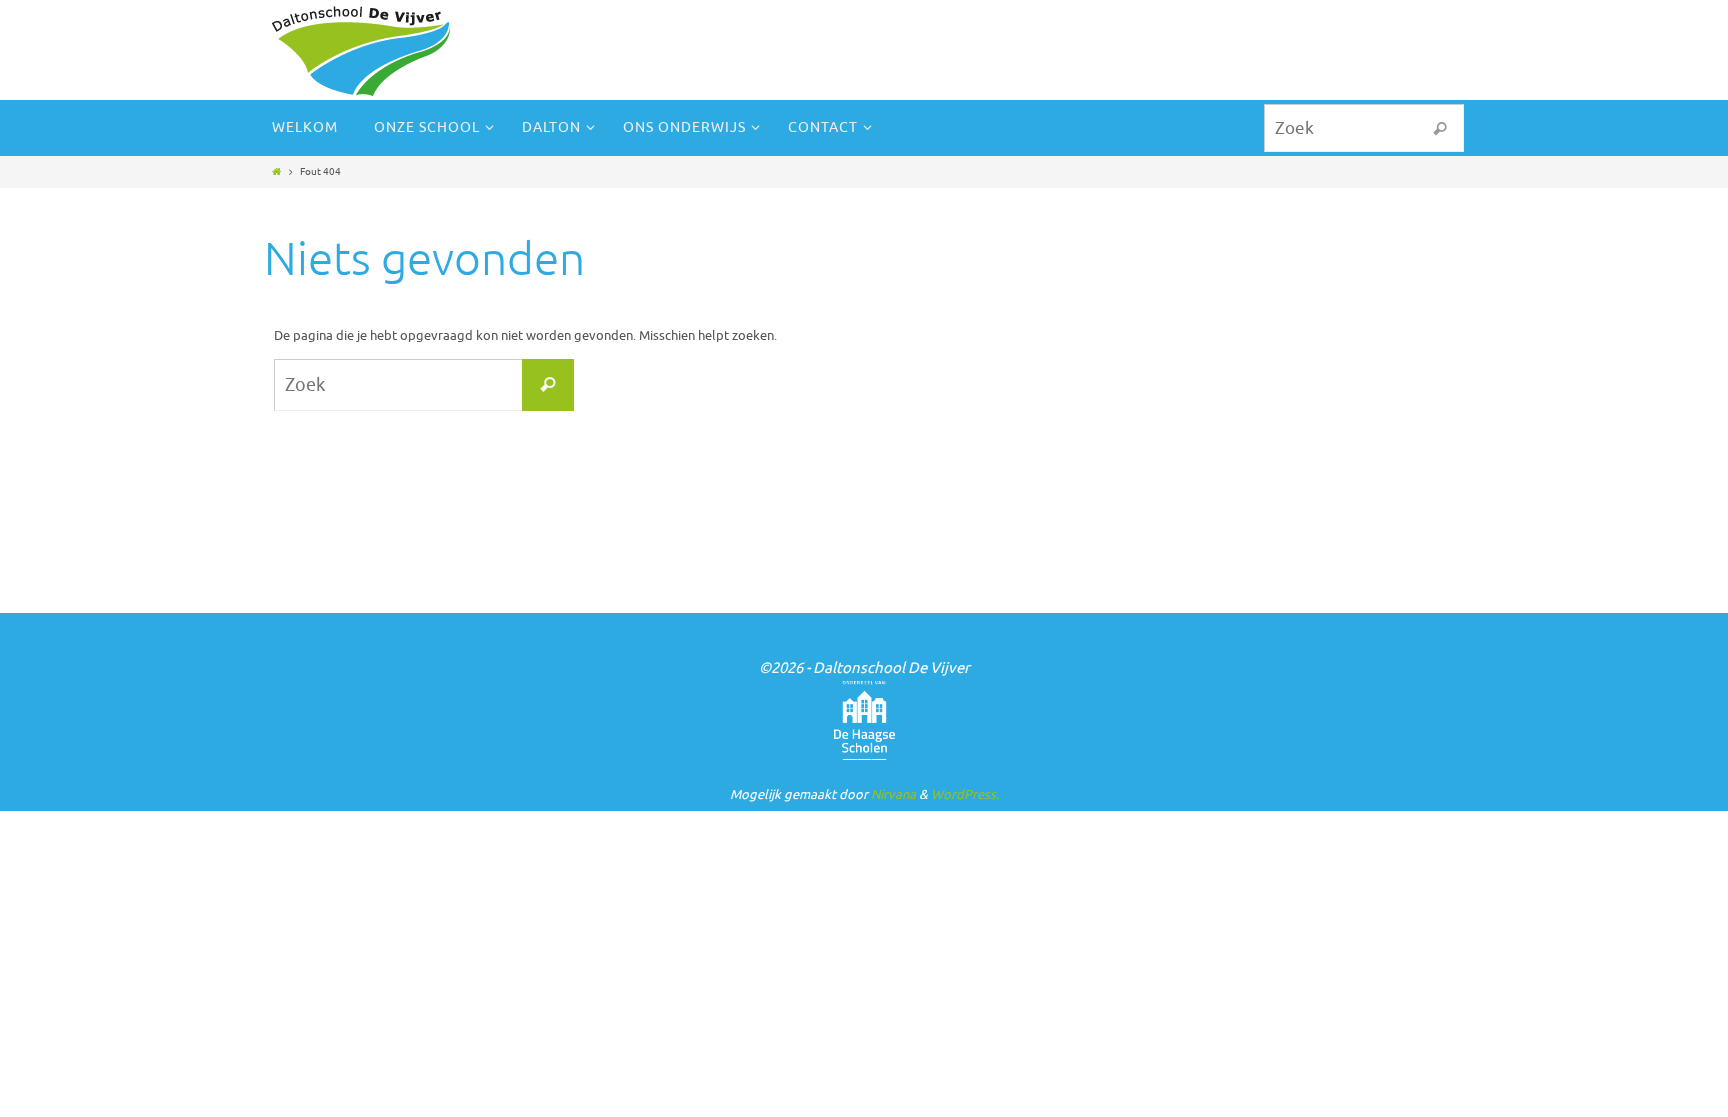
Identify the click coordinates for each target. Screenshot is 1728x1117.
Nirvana (893, 794)
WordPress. (965, 794)
